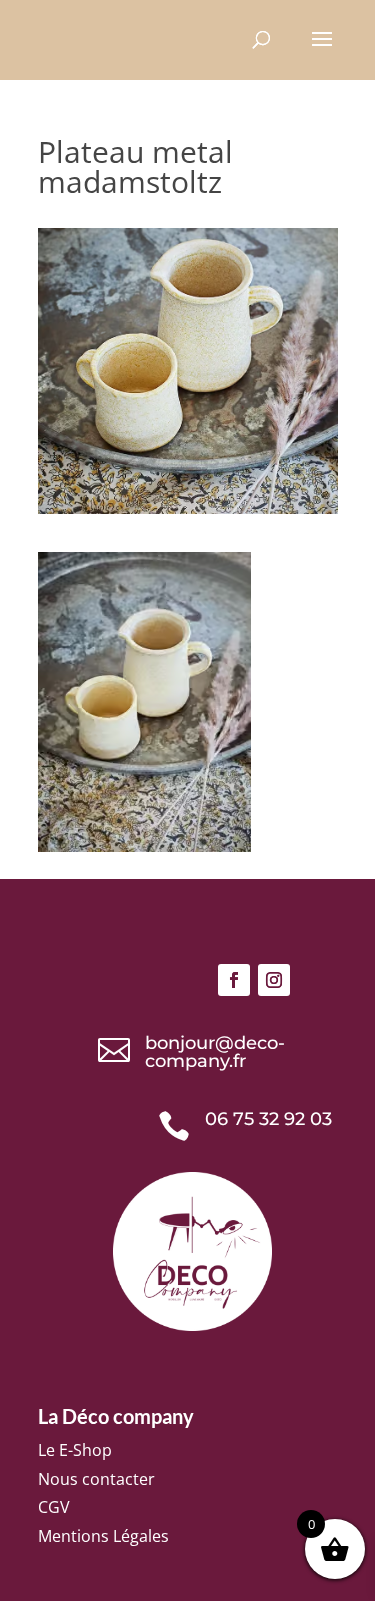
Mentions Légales (103, 1536)
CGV (54, 1507)
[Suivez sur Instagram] (274, 980)
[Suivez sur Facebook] (234, 980)
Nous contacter (96, 1479)
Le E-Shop (75, 1450)
